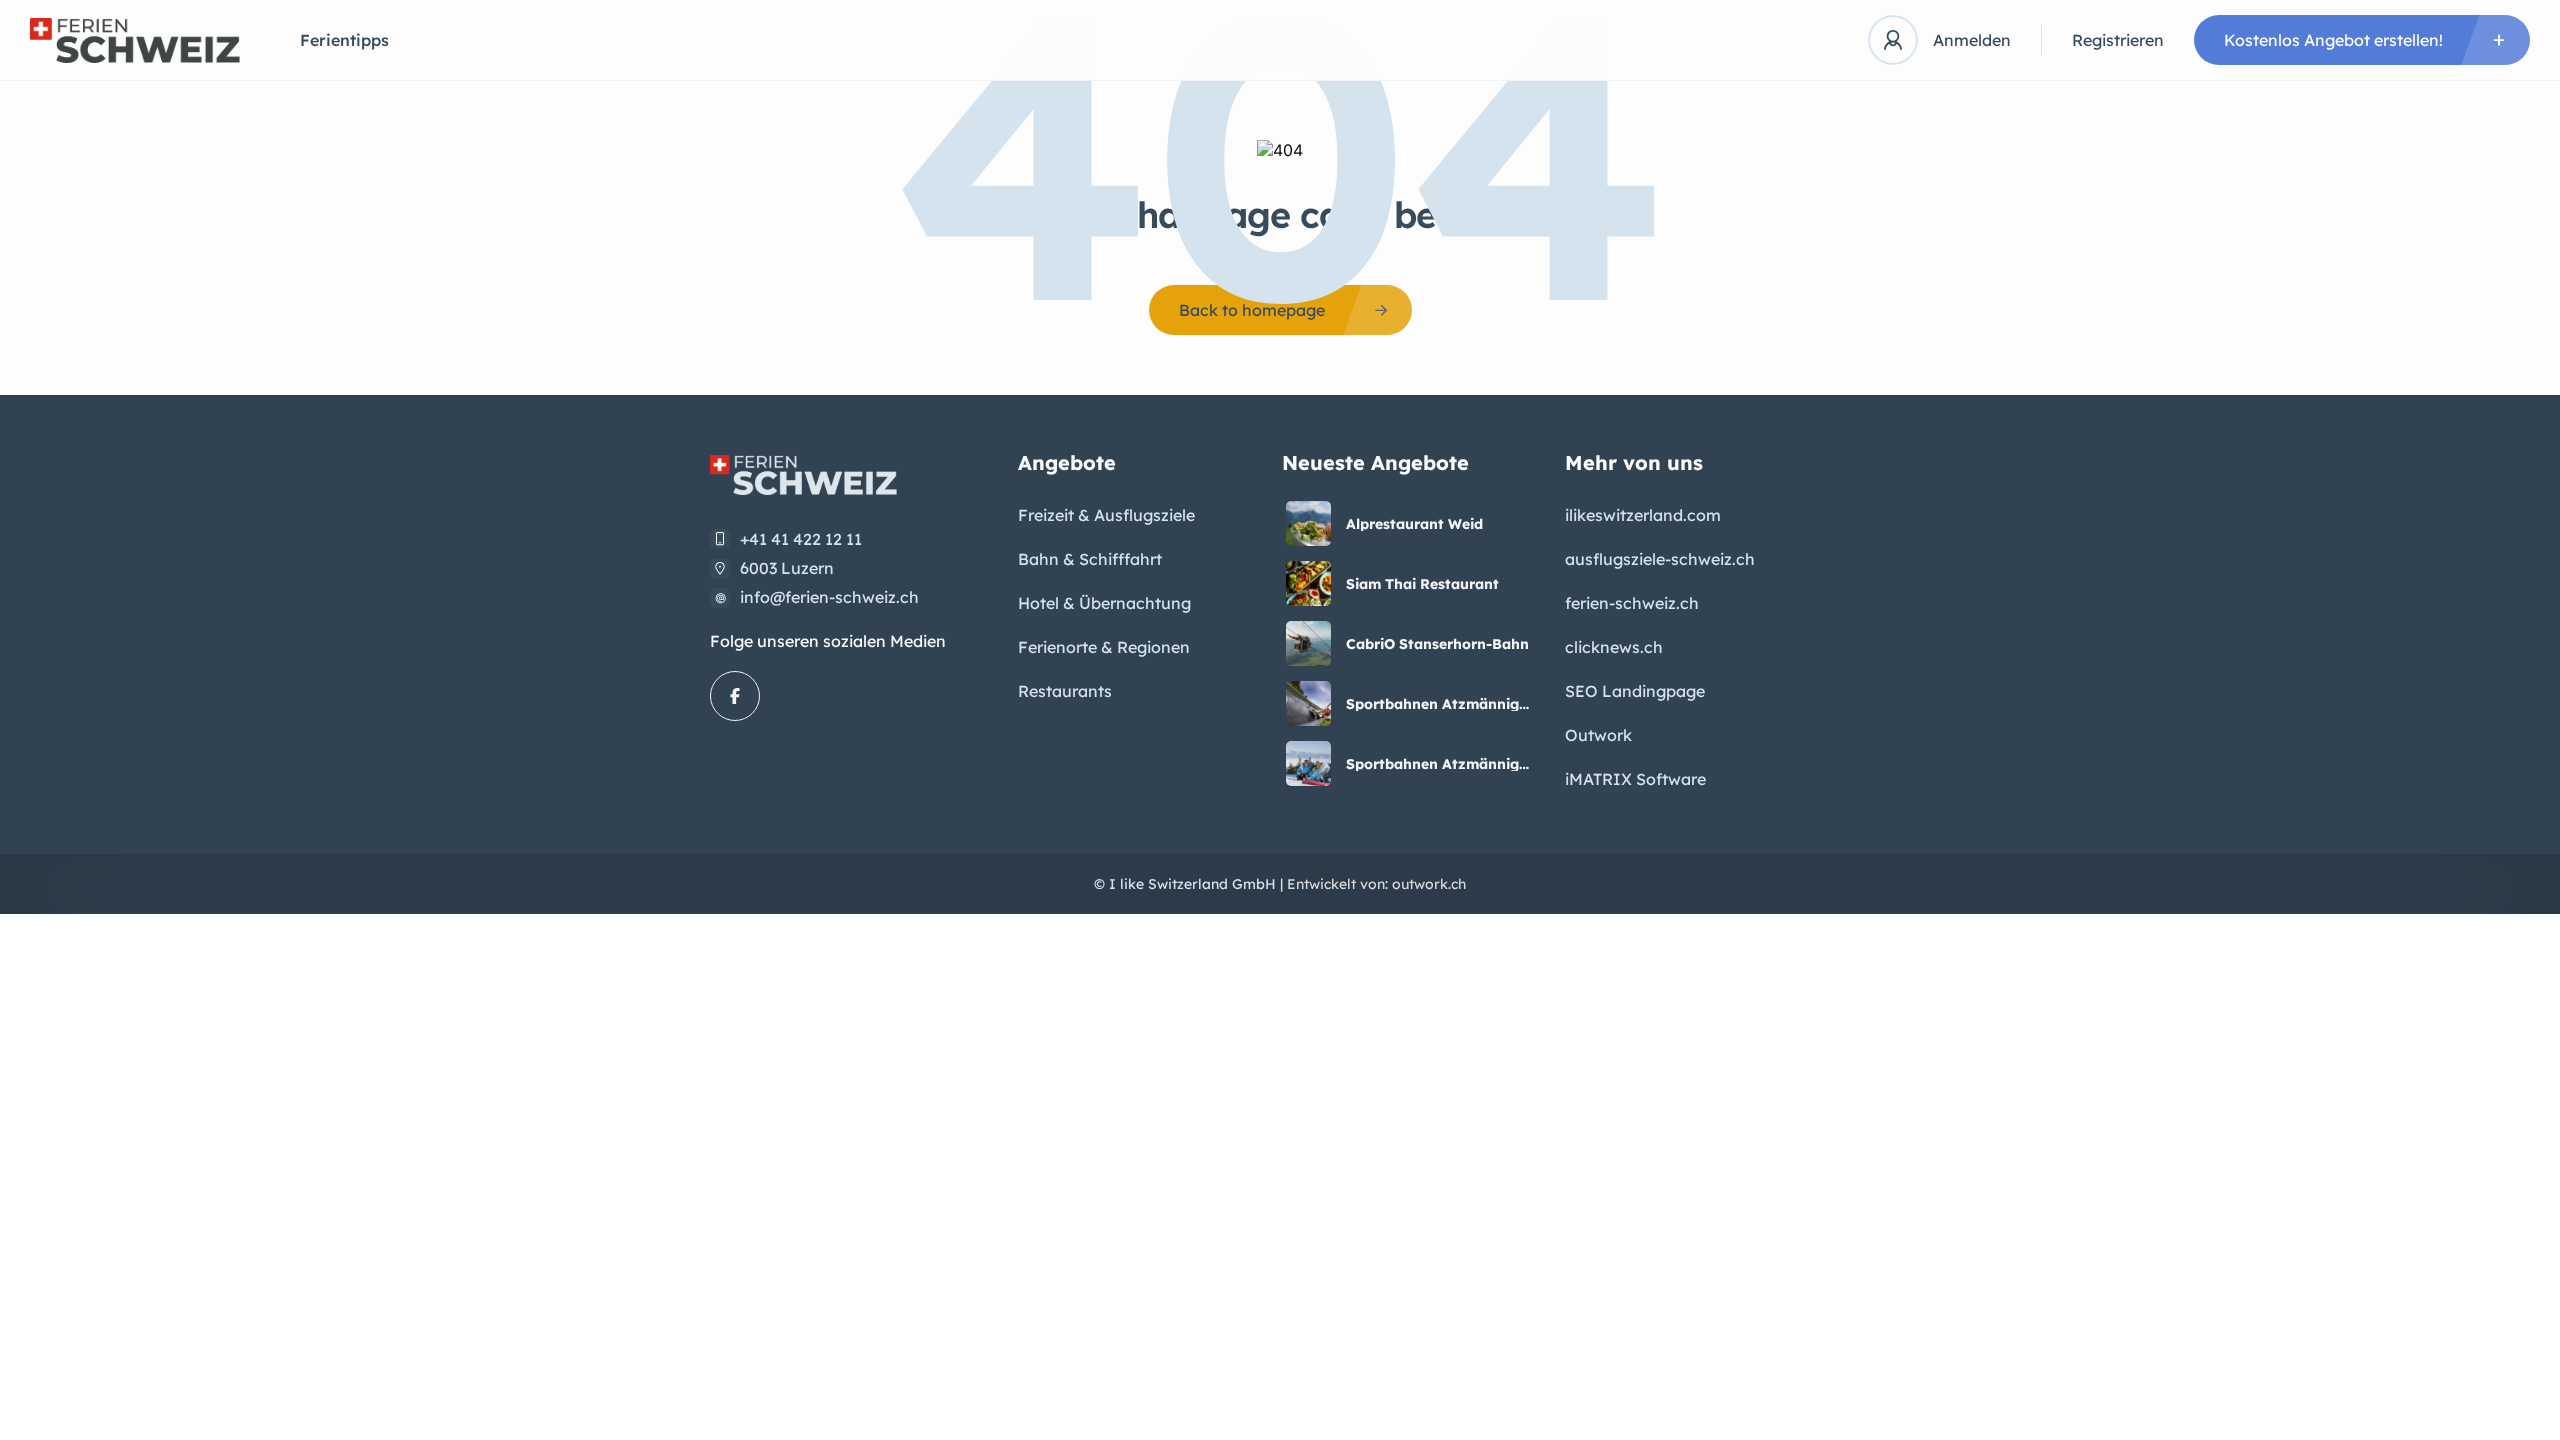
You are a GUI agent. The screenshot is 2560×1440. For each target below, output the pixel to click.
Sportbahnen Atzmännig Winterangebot (1432, 764)
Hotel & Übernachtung (1104, 603)
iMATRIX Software (1635, 779)
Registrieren (2118, 40)
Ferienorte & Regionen (1104, 647)
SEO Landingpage (1635, 691)
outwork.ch (1429, 884)
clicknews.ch (1614, 647)
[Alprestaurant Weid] (1308, 523)
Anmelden (1972, 40)
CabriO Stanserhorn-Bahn (1437, 644)
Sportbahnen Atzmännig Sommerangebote (1432, 704)
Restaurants (1065, 691)
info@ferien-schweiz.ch (829, 597)
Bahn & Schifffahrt (1090, 559)
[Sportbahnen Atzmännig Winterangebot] (1308, 763)
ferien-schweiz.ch (1632, 603)
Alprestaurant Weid (1414, 524)
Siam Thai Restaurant (1422, 584)
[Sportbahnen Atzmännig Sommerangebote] (1308, 703)
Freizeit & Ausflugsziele (1106, 515)
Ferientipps (344, 40)
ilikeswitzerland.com (1643, 515)
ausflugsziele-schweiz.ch (1660, 559)
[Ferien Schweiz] (135, 40)
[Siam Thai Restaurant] (1308, 583)
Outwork (1598, 735)
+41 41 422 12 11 (801, 539)
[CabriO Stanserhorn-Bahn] (1308, 643)
